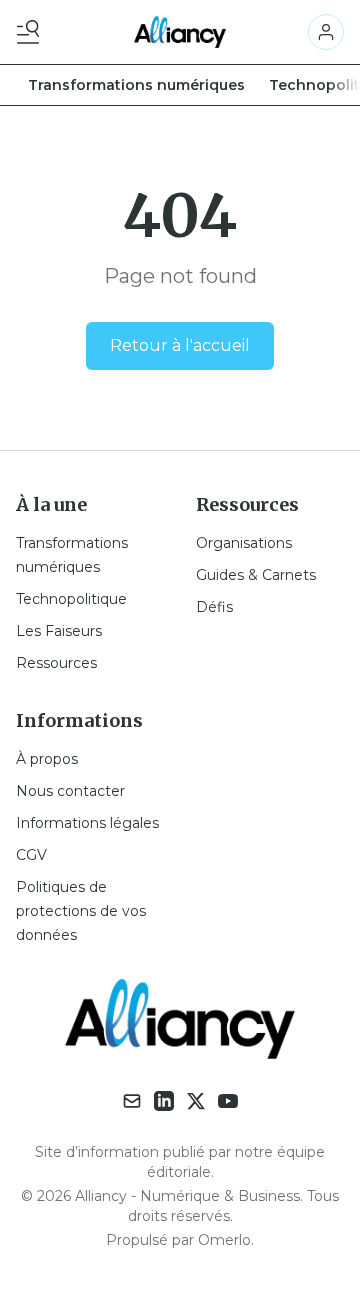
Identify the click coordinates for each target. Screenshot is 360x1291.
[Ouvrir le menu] (32, 32)
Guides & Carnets (256, 575)
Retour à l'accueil (180, 345)
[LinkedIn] (164, 1101)
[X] (196, 1101)
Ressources (56, 663)
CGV (31, 855)
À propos (47, 759)
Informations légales (87, 823)
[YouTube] (228, 1101)
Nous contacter (70, 791)
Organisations (244, 543)
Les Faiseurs (59, 631)
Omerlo (224, 1240)
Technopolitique (71, 599)
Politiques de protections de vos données (81, 911)
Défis (214, 607)
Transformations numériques (136, 85)
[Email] (132, 1101)
